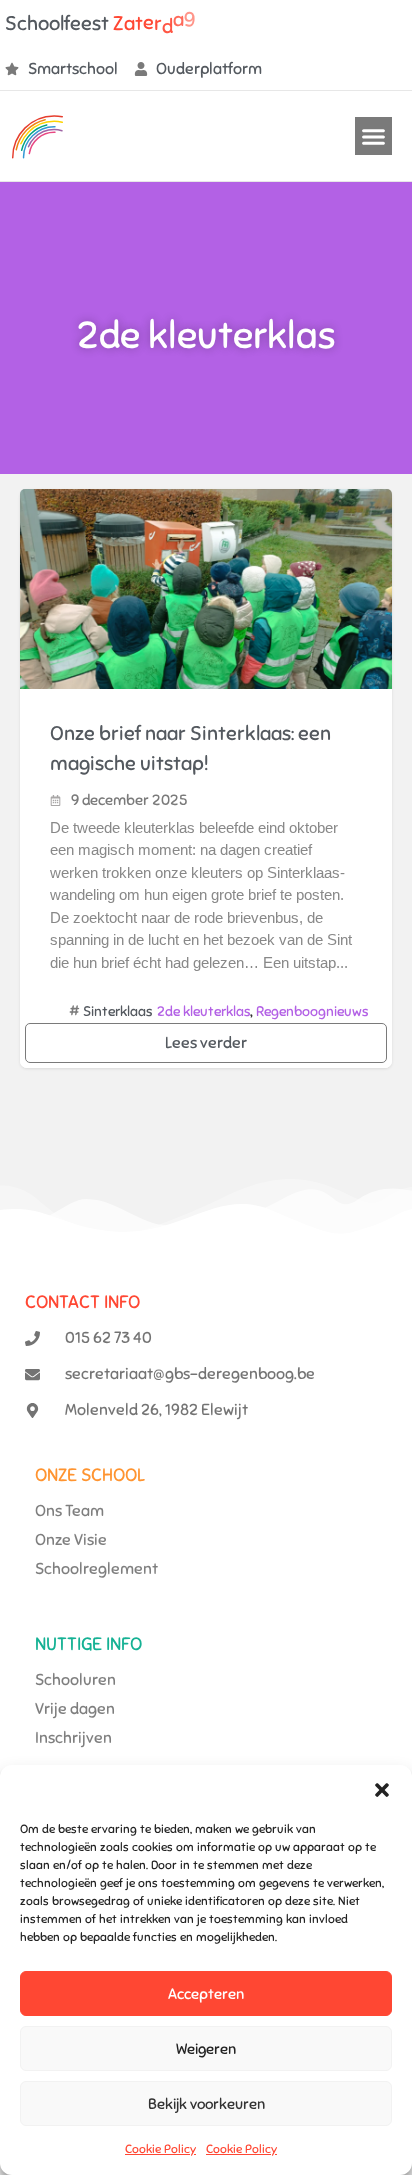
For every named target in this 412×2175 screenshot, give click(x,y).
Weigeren (206, 2049)
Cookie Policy (160, 2149)
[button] (382, 1790)
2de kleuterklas (203, 1011)
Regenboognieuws (312, 1011)
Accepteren (206, 1994)
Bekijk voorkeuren (206, 2104)
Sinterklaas (117, 1011)
